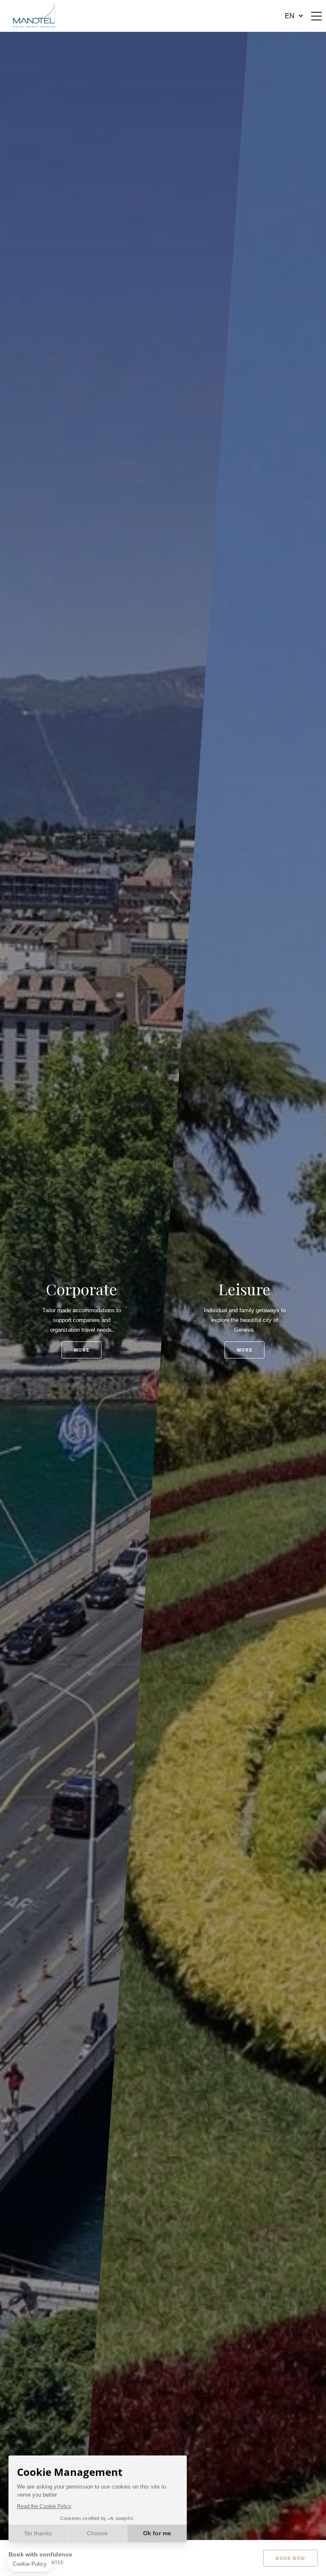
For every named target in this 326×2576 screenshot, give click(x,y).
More (81, 1350)
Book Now (290, 2558)
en (290, 16)
